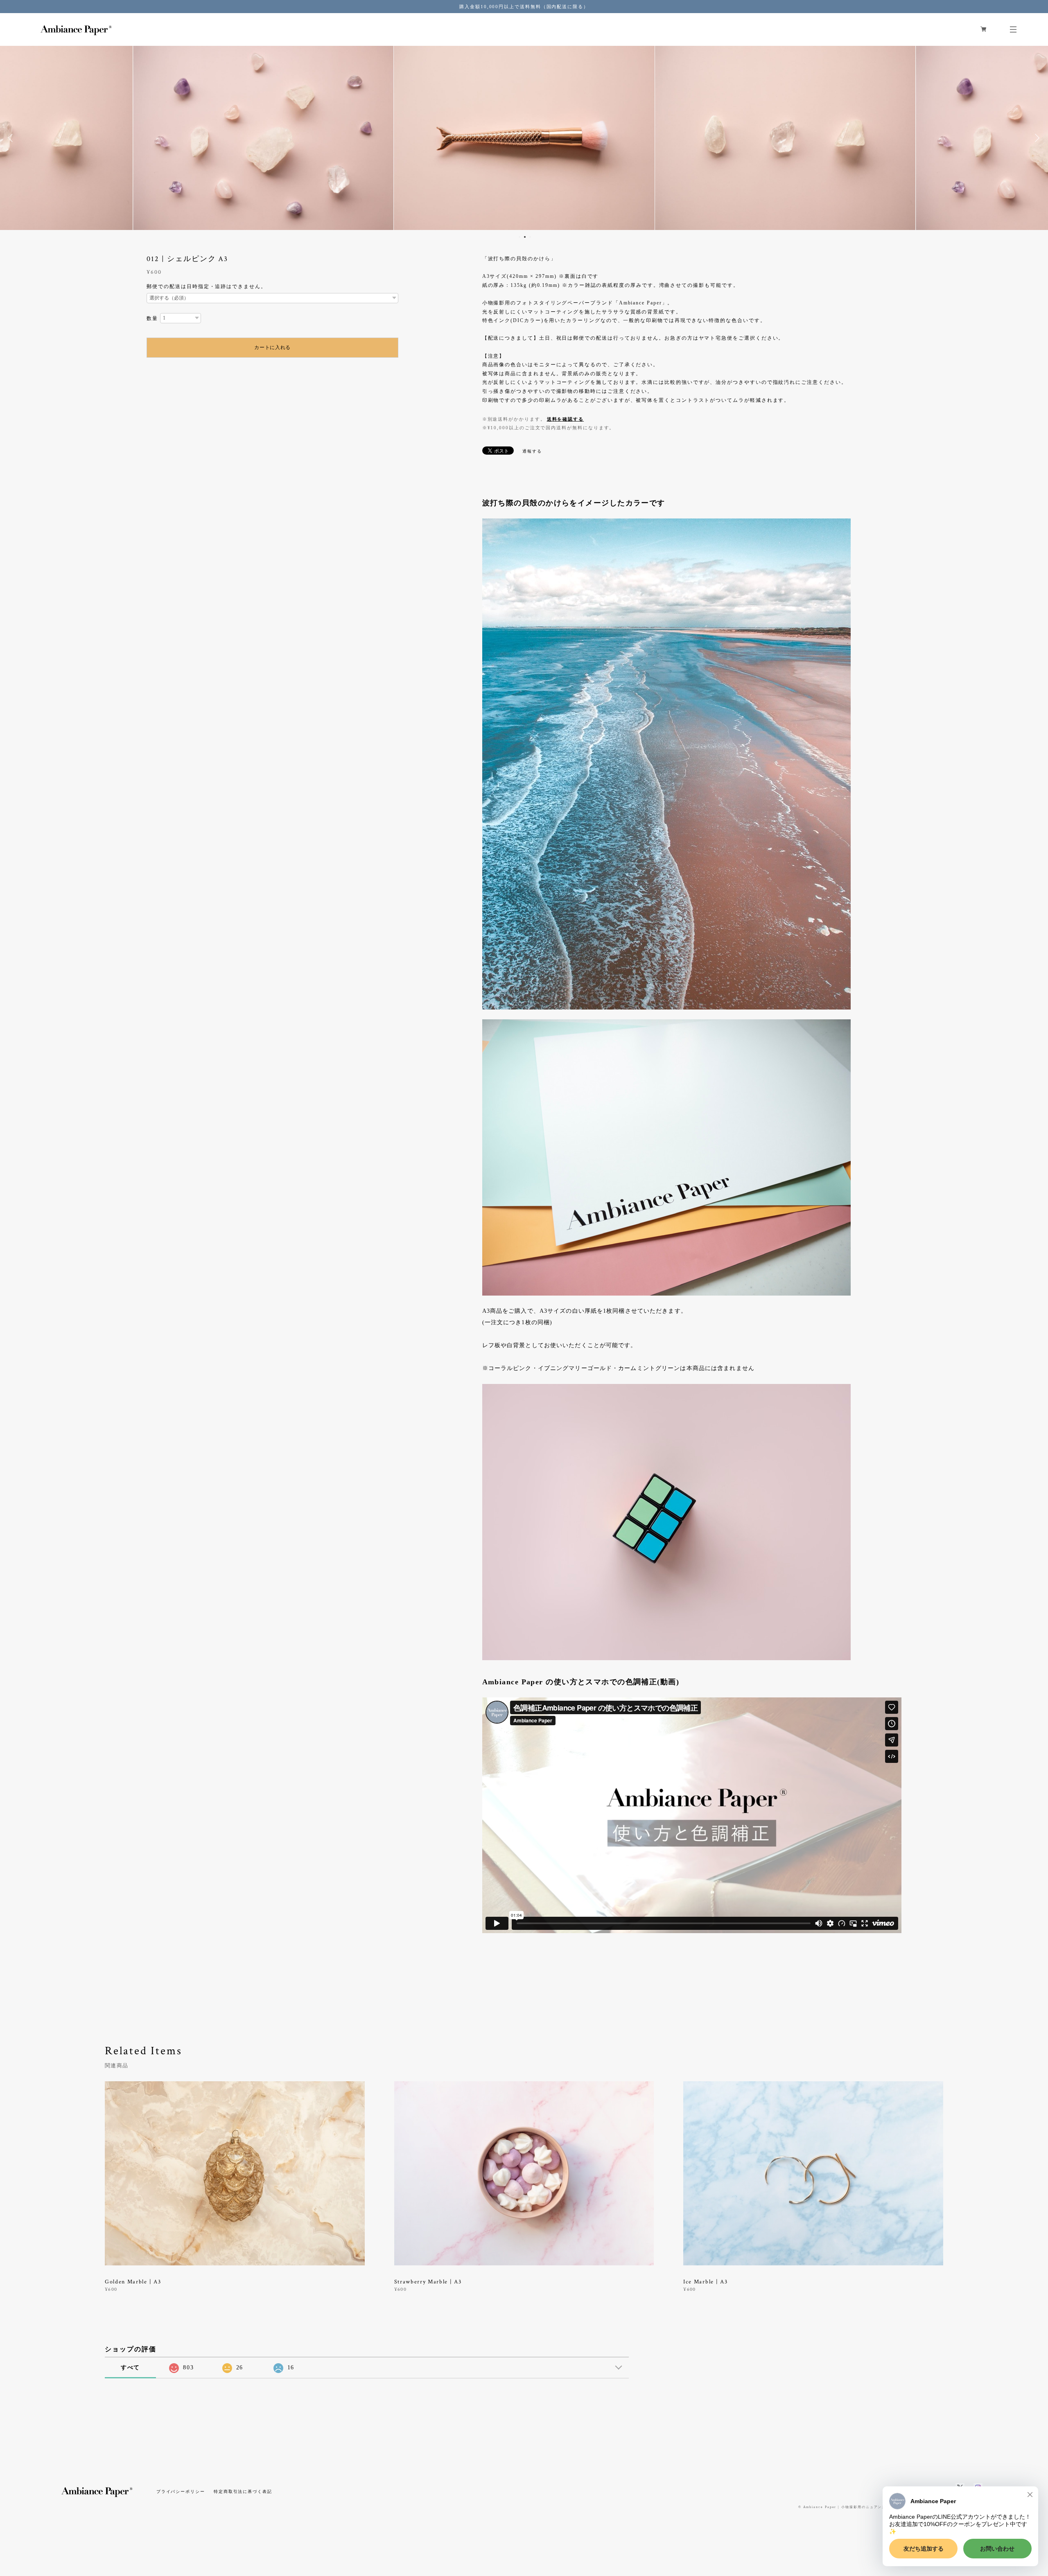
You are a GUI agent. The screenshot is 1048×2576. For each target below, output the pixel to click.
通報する (532, 451)
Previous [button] (12, 138)
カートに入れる (272, 347)
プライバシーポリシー (181, 2491)
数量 (152, 318)
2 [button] (525, 237)
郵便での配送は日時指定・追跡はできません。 (206, 286)
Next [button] (1036, 138)
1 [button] (519, 237)
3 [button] (530, 237)
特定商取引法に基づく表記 (243, 2491)
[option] (263, 138)
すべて (131, 2368)
